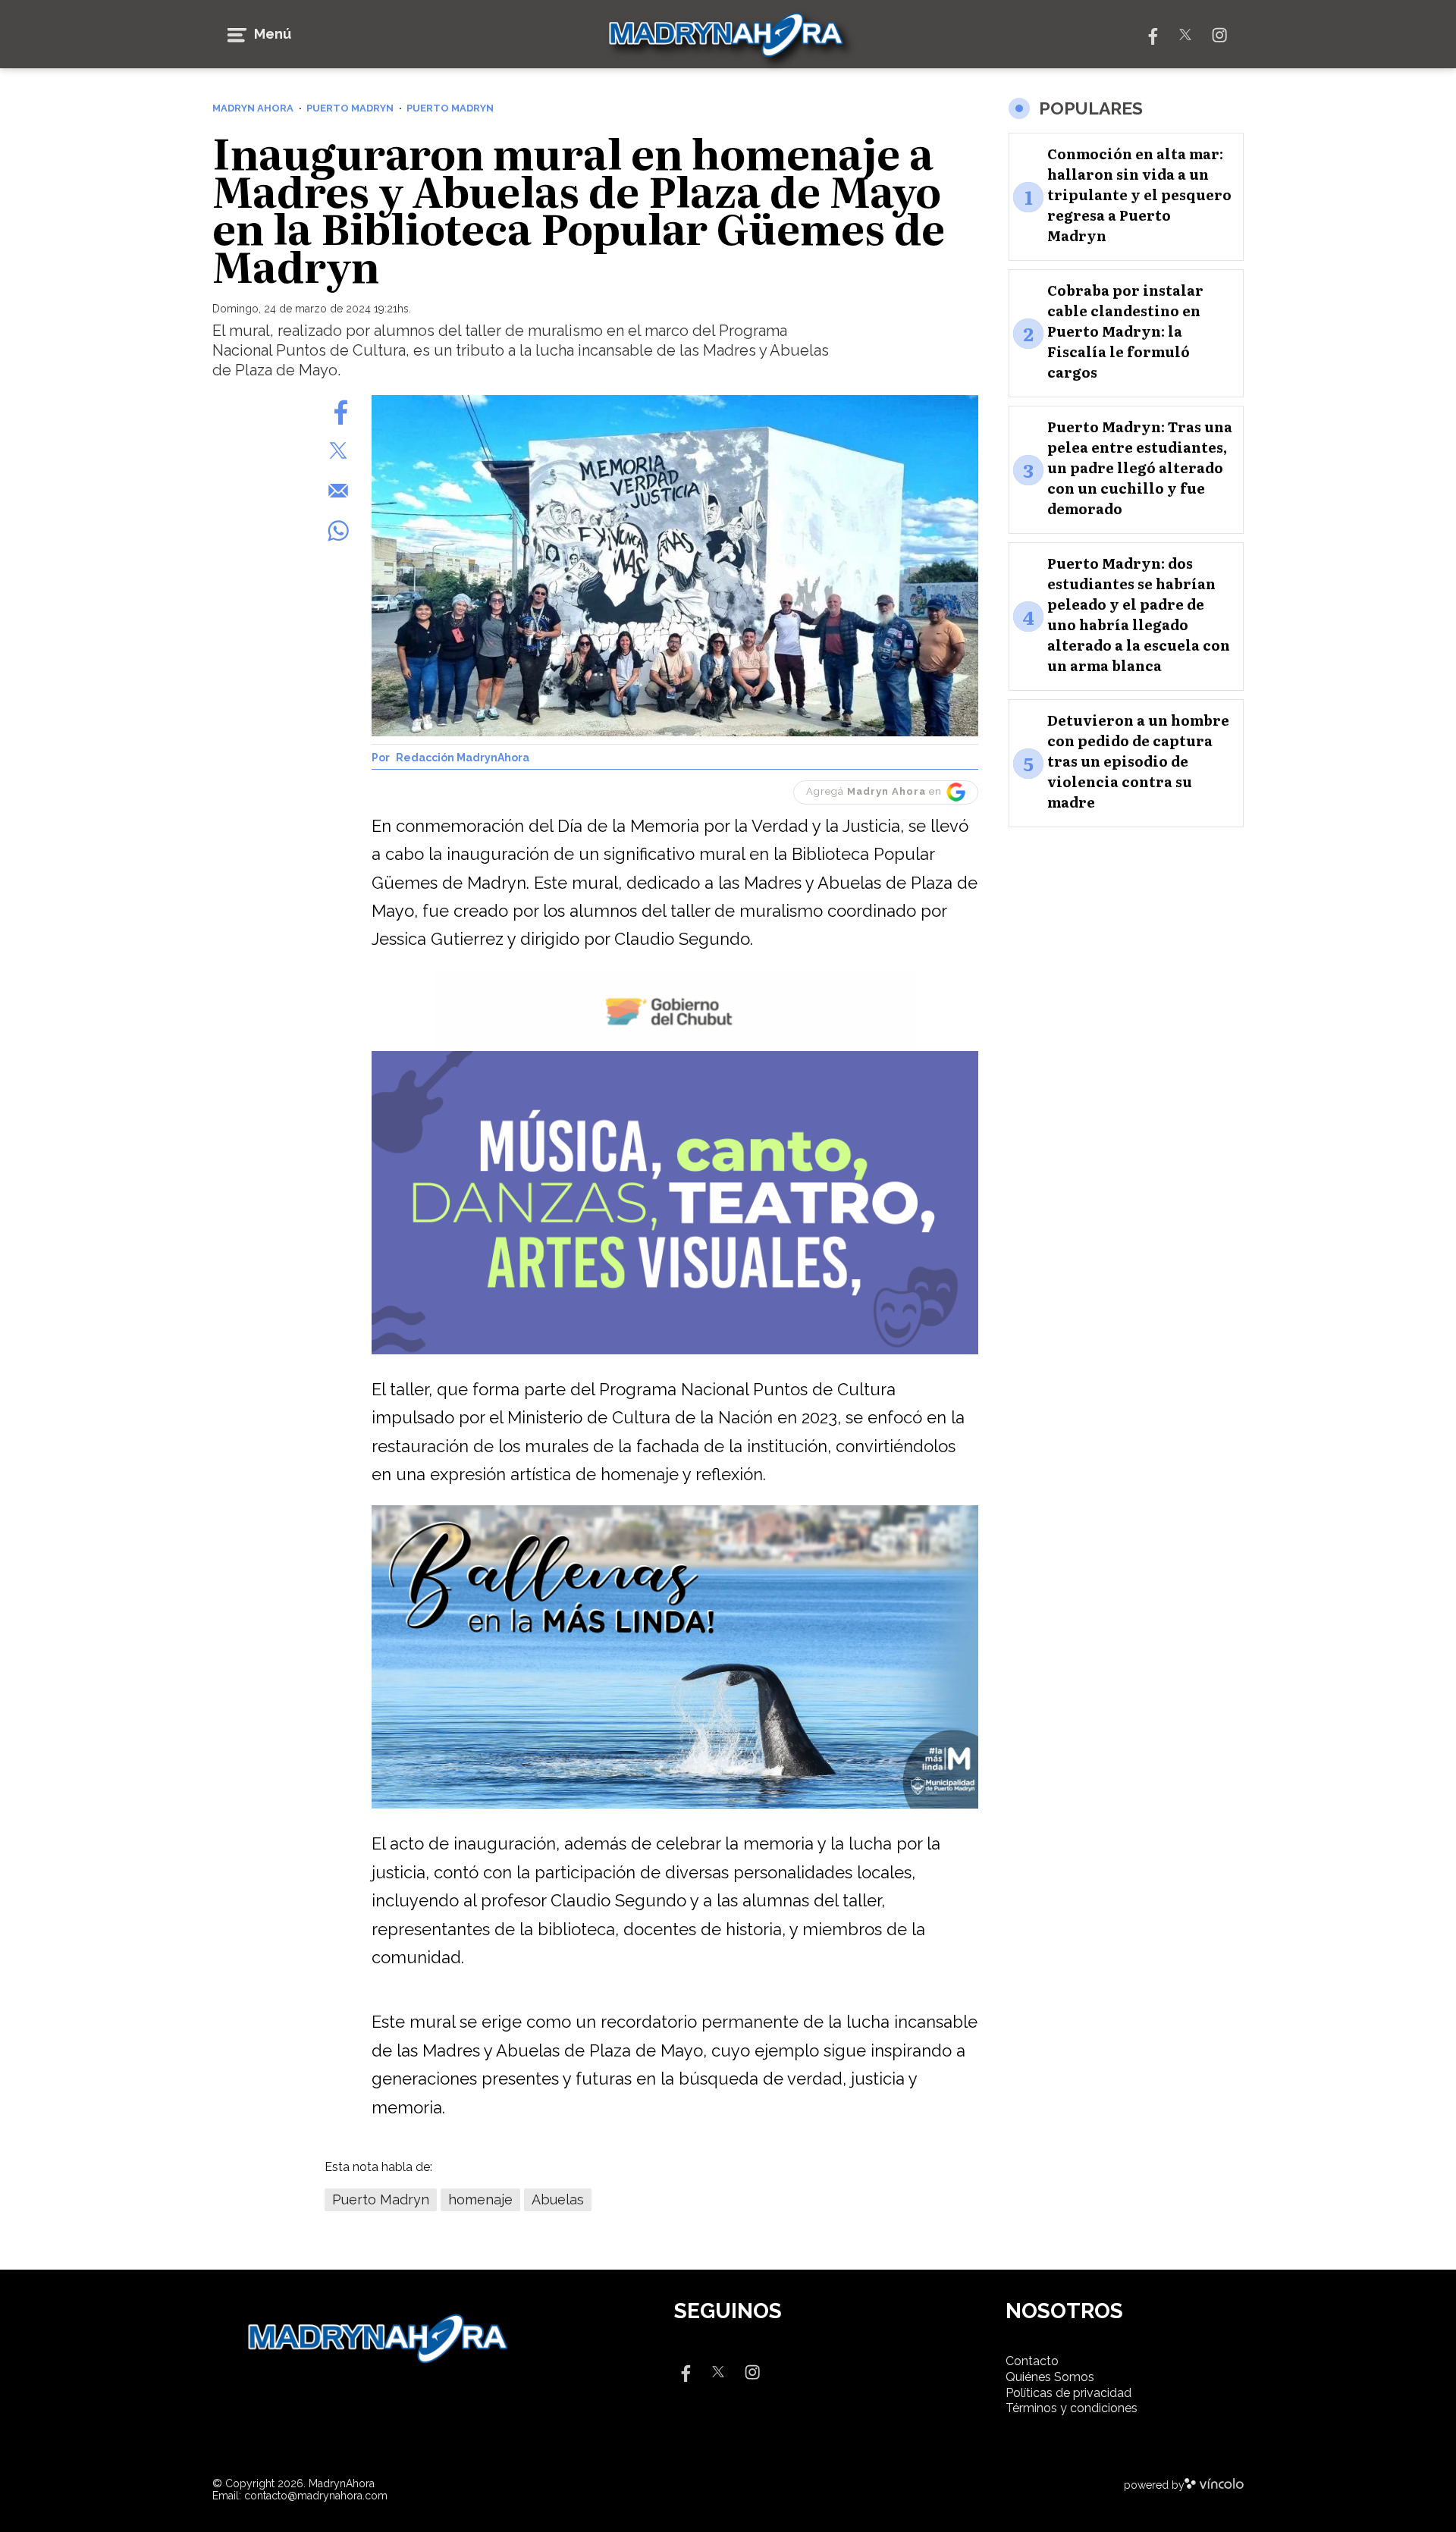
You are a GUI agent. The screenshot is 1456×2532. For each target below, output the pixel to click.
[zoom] (675, 566)
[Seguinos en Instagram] (1219, 34)
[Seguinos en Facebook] (1151, 34)
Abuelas (558, 2199)
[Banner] (675, 1047)
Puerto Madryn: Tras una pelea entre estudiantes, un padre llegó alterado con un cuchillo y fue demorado (1140, 468)
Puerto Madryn (381, 2199)
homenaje (480, 2199)
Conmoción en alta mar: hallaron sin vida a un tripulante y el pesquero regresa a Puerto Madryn (1139, 195)
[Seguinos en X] (1185, 34)
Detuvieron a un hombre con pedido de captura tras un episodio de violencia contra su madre (1138, 762)
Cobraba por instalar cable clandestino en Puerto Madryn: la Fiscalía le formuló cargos (1125, 332)
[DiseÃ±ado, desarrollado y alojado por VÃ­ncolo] (1214, 2485)
